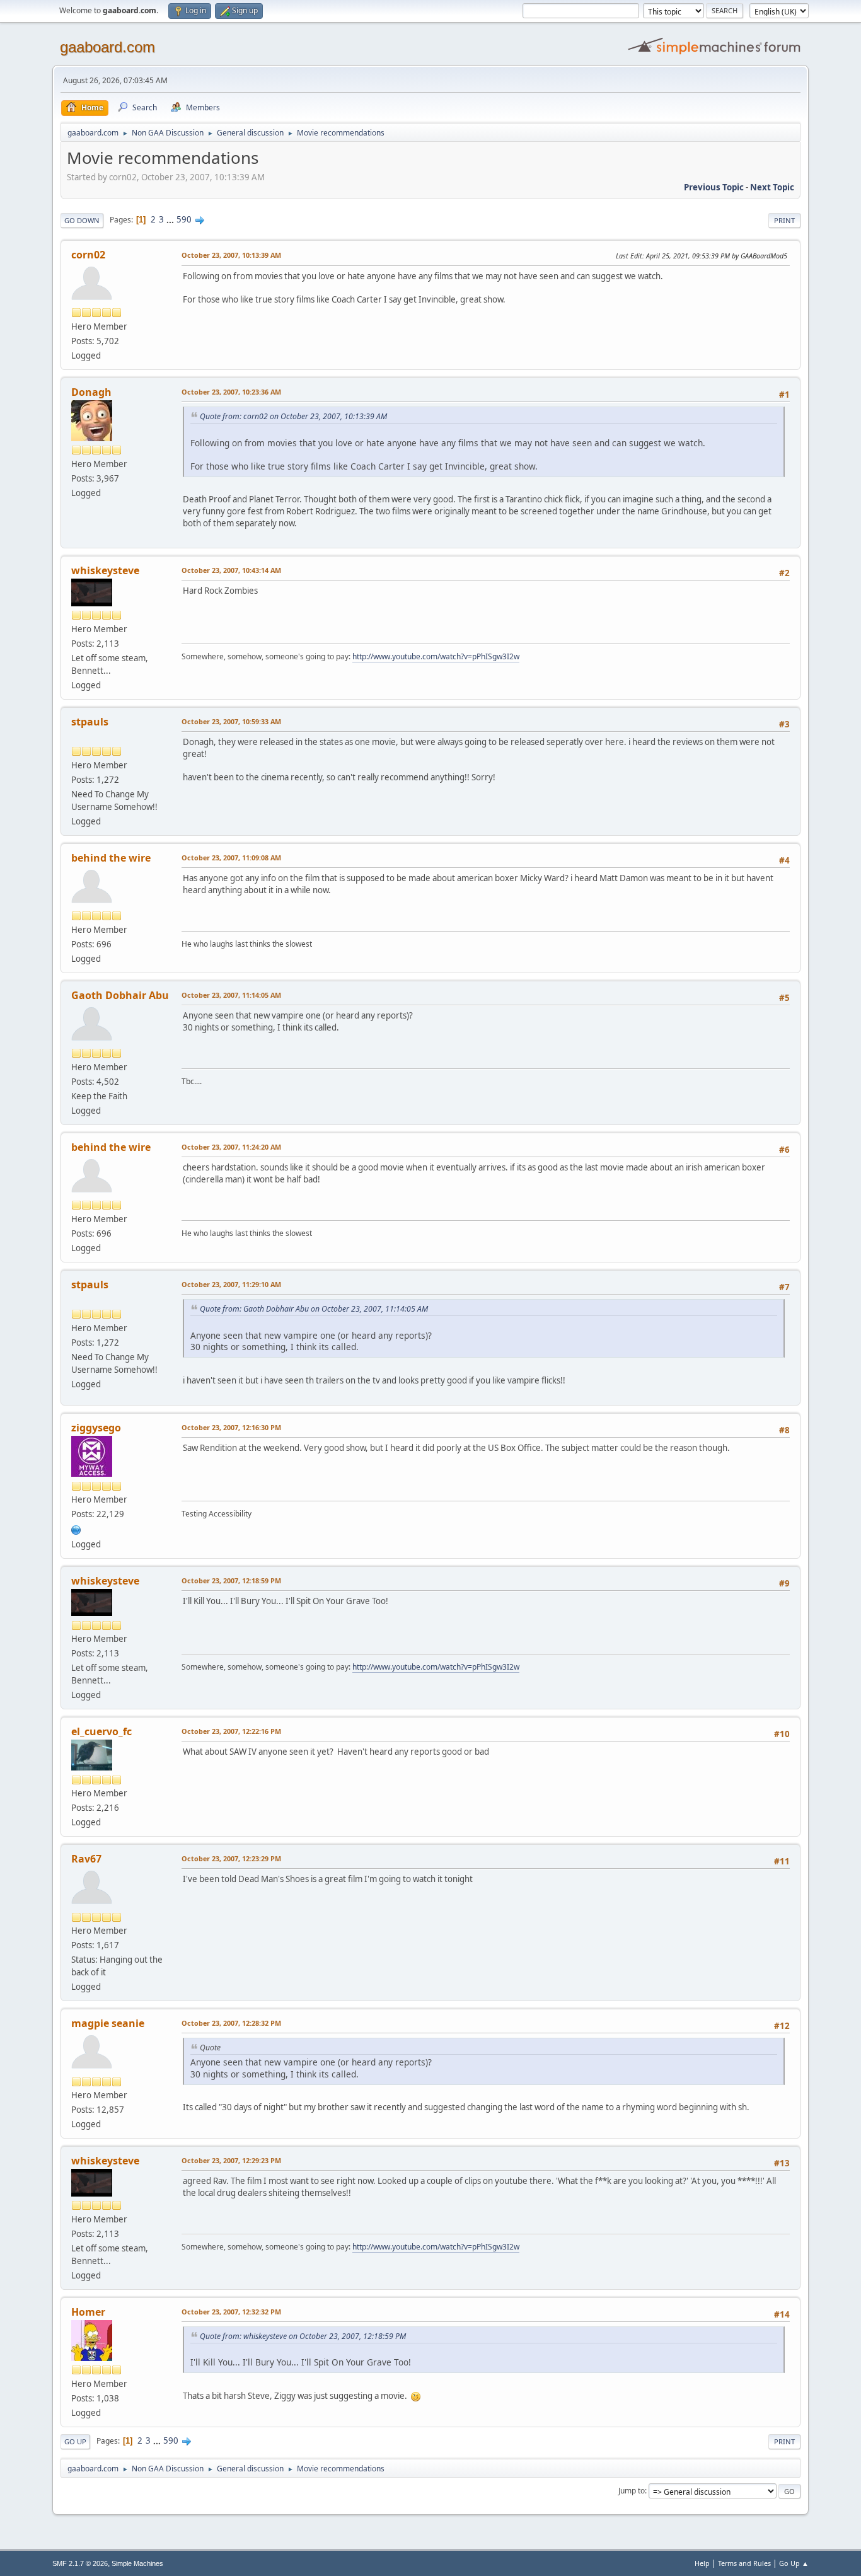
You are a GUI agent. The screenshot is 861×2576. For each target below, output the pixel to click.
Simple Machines (137, 2563)
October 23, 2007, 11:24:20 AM (231, 1147)
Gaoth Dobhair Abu (120, 995)
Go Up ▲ (794, 2563)
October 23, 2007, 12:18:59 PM (231, 1580)
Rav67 (86, 1859)
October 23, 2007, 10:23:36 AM (231, 392)
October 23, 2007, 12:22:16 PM (231, 1731)
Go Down (82, 220)
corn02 (88, 255)
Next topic (772, 187)
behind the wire (111, 858)
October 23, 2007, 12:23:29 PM (231, 1858)
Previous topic (714, 187)
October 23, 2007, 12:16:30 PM (231, 1427)
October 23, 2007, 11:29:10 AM (231, 1284)
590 (184, 219)
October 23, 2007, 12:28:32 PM (231, 2023)
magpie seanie (108, 2023)
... (171, 219)
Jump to (632, 2491)
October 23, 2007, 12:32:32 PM (231, 2312)
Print (784, 220)
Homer (88, 2312)
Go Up (75, 2441)
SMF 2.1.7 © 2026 (80, 2563)
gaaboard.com (107, 47)
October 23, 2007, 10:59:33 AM (231, 721)
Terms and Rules (744, 2563)
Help (702, 2563)
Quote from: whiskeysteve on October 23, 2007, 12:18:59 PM (303, 2336)
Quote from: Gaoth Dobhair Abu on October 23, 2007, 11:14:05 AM (314, 1309)
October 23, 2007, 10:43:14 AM (231, 570)
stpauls (90, 722)
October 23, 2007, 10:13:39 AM (231, 255)
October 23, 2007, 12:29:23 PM (231, 2160)
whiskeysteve (105, 570)
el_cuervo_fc (101, 1731)
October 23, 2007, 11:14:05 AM (231, 995)
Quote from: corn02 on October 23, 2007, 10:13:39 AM (293, 416)
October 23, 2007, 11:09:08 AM (231, 858)
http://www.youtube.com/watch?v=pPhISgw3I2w (436, 656)
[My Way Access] (76, 1528)
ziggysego (96, 1428)
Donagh (91, 392)
